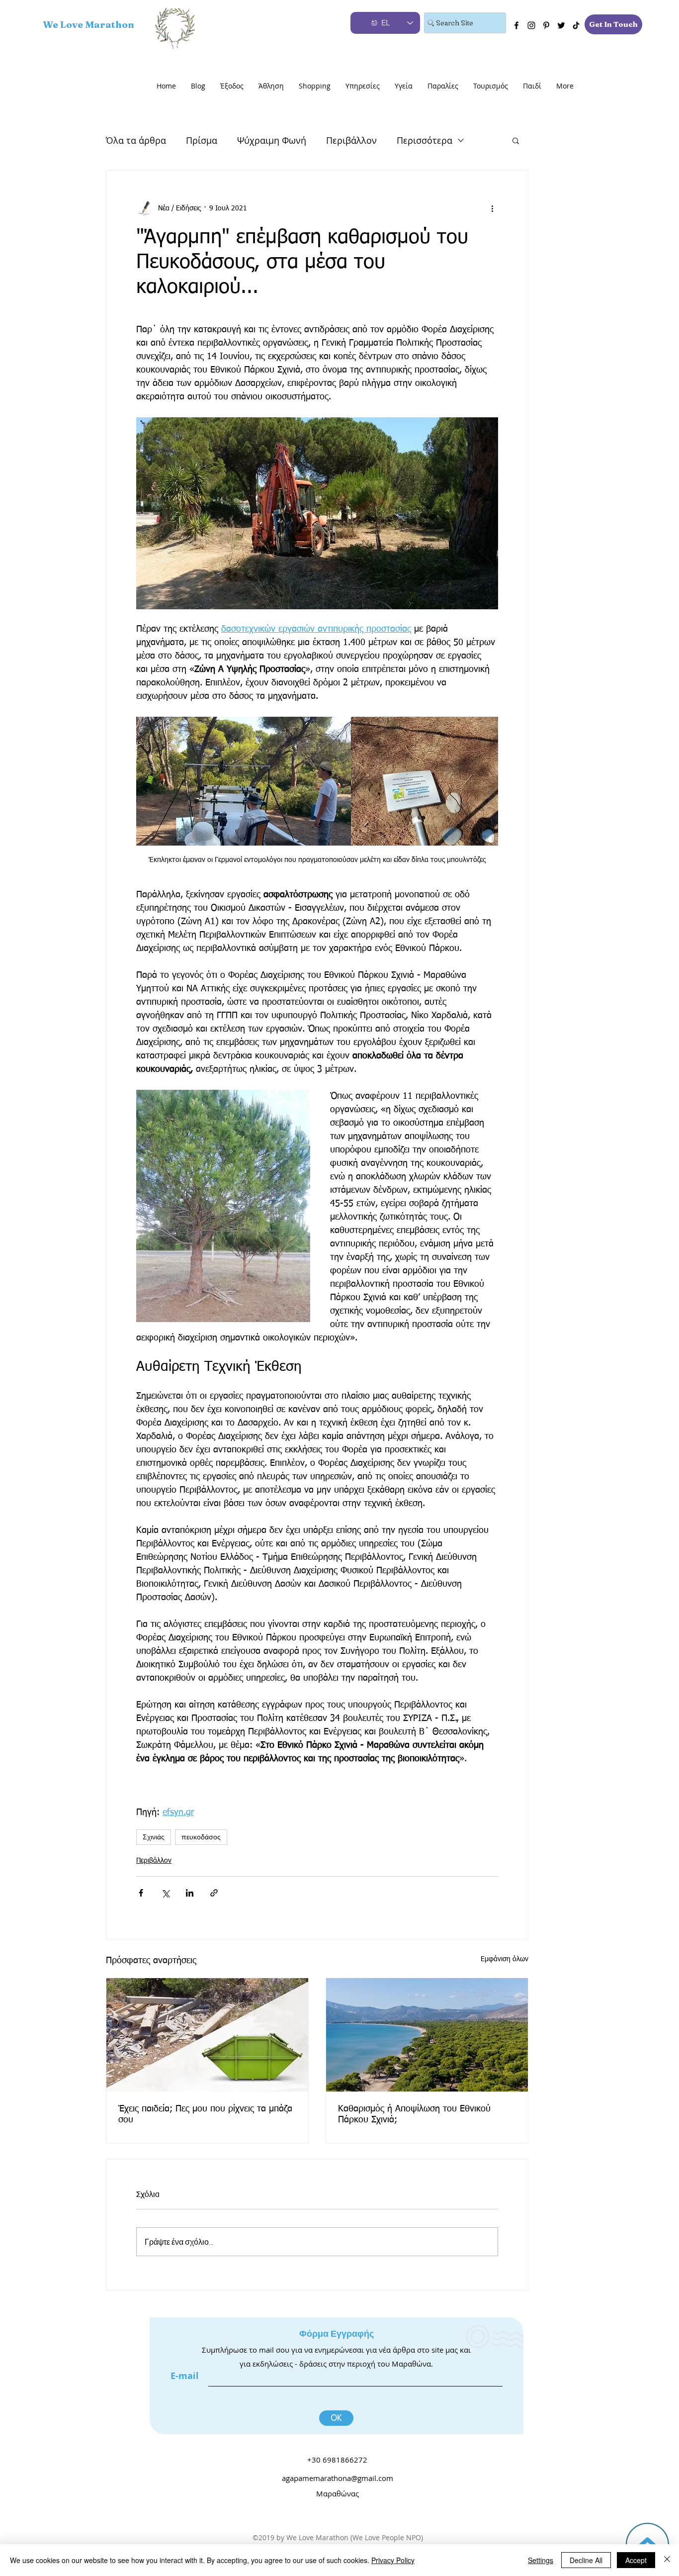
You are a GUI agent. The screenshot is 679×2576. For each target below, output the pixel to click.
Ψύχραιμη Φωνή (272, 140)
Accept (636, 2560)
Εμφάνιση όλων (505, 1959)
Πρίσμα (202, 140)
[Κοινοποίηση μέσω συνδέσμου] (214, 1893)
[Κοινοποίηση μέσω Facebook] (141, 1893)
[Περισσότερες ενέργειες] (492, 208)
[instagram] (531, 25)
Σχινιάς (154, 1837)
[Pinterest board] (546, 25)
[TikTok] (576, 25)
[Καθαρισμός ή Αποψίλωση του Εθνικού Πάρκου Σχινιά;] (427, 2035)
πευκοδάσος (201, 1837)
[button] (516, 140)
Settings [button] (541, 2560)
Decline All (586, 2560)
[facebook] (516, 25)
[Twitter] (561, 25)
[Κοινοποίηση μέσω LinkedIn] (190, 1893)
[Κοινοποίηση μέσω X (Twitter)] (165, 1893)
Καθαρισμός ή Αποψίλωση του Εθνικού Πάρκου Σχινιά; (414, 2114)
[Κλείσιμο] (667, 2560)
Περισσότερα (424, 140)
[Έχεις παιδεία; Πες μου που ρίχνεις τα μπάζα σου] (207, 2035)
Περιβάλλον (351, 140)
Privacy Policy (393, 2560)
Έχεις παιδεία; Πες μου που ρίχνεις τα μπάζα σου (205, 2114)
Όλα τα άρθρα (136, 140)
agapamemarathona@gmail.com (338, 2478)
